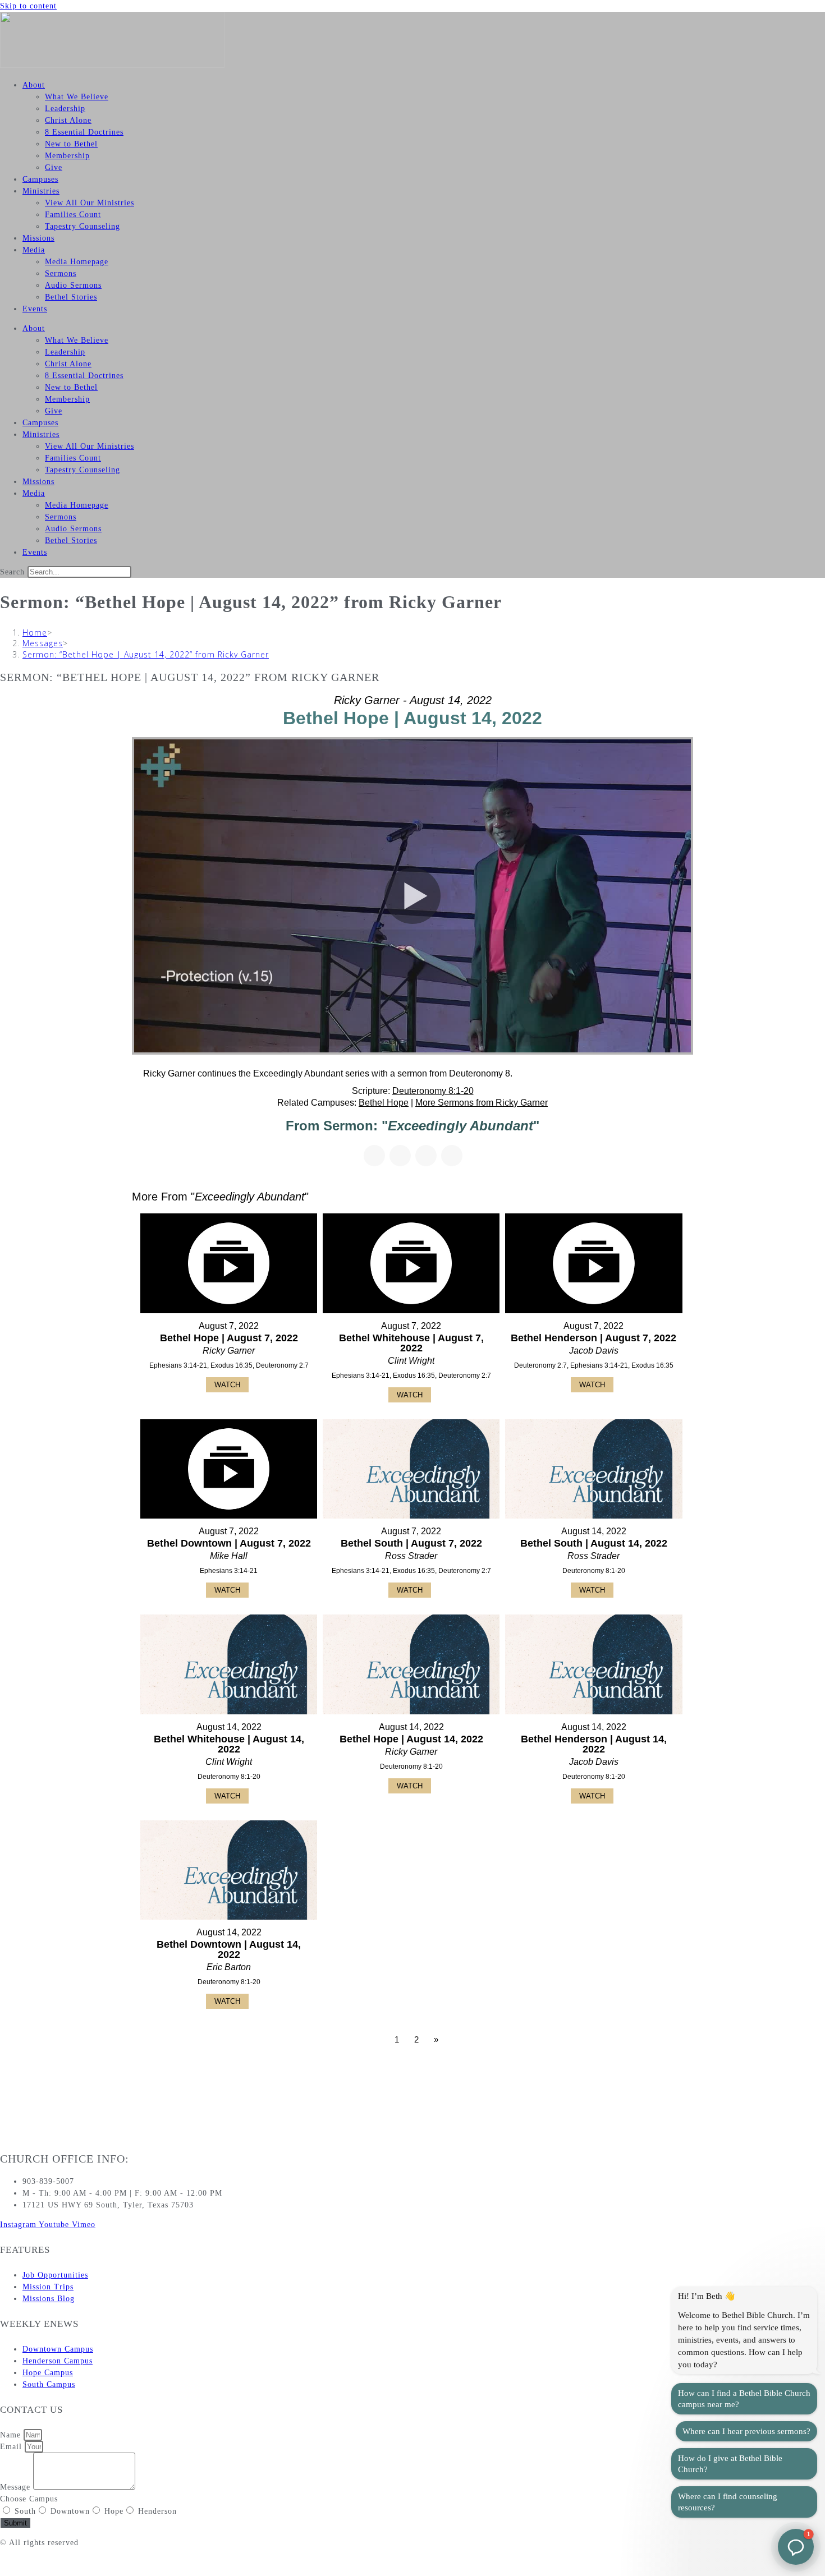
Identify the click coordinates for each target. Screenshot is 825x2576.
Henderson (157, 2511)
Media (34, 250)
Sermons (61, 273)
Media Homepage (77, 262)
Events (35, 309)
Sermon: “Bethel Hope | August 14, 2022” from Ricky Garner (146, 654)
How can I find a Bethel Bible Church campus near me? (744, 2399)
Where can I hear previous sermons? (746, 2431)
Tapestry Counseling (82, 226)
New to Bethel (71, 144)
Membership (67, 156)
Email (12, 2447)
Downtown (70, 2511)
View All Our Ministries (90, 203)
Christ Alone (68, 120)
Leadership (65, 109)
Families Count (73, 215)
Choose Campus (29, 2499)
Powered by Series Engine (652, 2071)
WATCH (227, 1385)
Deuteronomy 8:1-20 (433, 1091)
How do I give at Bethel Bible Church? (730, 2464)
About (34, 85)
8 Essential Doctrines (84, 132)
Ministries (41, 191)
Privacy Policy (27, 2562)
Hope (114, 2511)
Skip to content (28, 6)
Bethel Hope (384, 1103)
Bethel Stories (71, 297)
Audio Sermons (73, 285)
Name (12, 2435)
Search (12, 572)
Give (54, 167)
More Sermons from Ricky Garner (482, 1103)
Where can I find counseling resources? (728, 2502)
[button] (796, 2547)
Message (17, 2487)
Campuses (40, 179)
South (25, 2511)
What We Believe (77, 97)
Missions (38, 238)
